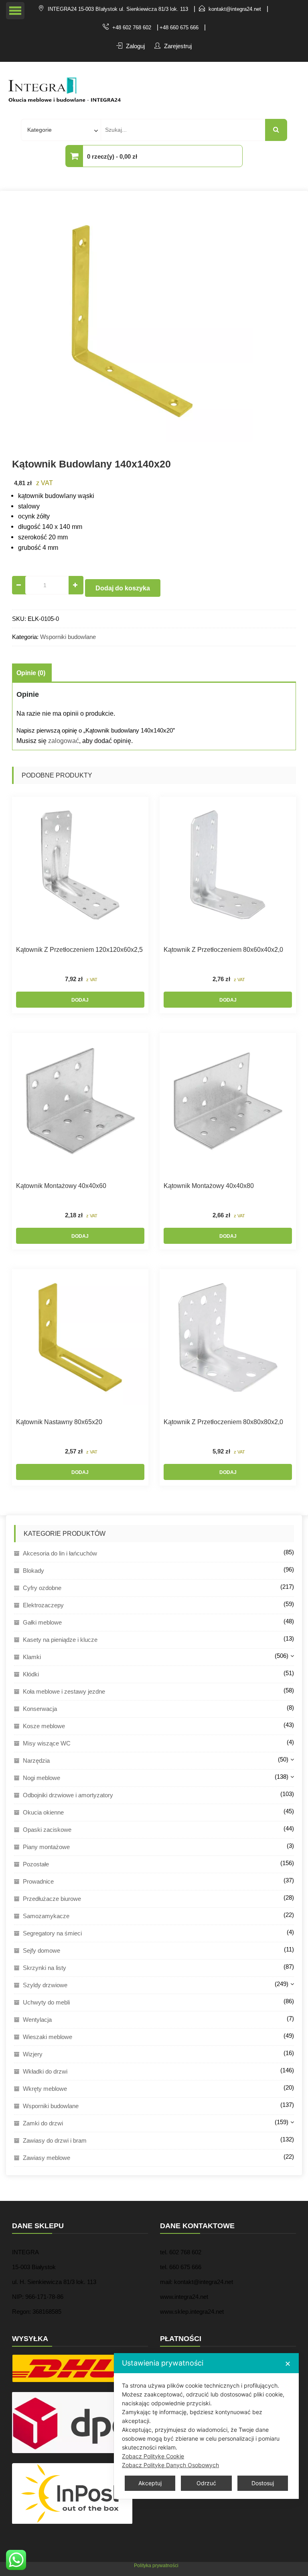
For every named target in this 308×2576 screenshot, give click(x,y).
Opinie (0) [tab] (31, 673)
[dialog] (206, 2426)
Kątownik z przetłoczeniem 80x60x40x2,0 (223, 950)
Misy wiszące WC (47, 1743)
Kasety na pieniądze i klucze (60, 1640)
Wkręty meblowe (45, 2089)
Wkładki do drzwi (45, 2071)
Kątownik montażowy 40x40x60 (61, 1186)
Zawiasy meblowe (47, 2158)
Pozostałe (36, 1864)
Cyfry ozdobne (42, 1588)
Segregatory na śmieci (52, 1933)
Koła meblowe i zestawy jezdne (64, 1691)
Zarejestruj (178, 46)
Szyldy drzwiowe (45, 1985)
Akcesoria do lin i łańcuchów (60, 1553)
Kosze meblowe (44, 1726)
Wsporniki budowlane (68, 637)
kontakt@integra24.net (235, 9)
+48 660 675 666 (179, 28)
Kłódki (31, 1674)
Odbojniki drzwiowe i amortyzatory (68, 1795)
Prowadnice (38, 1881)
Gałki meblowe (42, 1622)
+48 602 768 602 (132, 28)
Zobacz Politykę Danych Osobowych (170, 2465)
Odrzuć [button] (206, 2483)
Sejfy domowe (42, 1950)
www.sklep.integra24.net (192, 2312)
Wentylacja (37, 2020)
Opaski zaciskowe (47, 1830)
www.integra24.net (184, 2297)
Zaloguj (135, 46)
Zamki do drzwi (43, 2123)
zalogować (64, 741)
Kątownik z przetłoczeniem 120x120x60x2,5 (79, 950)
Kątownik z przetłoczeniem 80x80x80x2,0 (223, 1422)
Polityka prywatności (156, 2566)
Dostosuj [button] (263, 2483)
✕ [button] (288, 2364)
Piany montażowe (46, 1847)
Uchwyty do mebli (46, 2002)
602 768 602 (185, 2252)
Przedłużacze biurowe (52, 1899)
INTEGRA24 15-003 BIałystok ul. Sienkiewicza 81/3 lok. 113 (118, 9)
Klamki (32, 1657)
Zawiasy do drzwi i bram (55, 2140)
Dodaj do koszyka (123, 588)
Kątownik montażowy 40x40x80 (209, 1186)
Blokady (33, 1571)
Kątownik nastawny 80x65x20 (59, 1422)
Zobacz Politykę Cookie (153, 2456)
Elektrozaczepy (43, 1605)
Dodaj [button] (80, 1000)
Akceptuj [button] (150, 2483)
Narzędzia (36, 1761)
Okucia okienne (43, 1812)
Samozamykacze (46, 1916)
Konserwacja (40, 1709)
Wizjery (33, 2054)
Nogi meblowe (42, 1778)
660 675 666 (185, 2267)
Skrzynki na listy (45, 1968)
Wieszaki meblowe (48, 2037)
